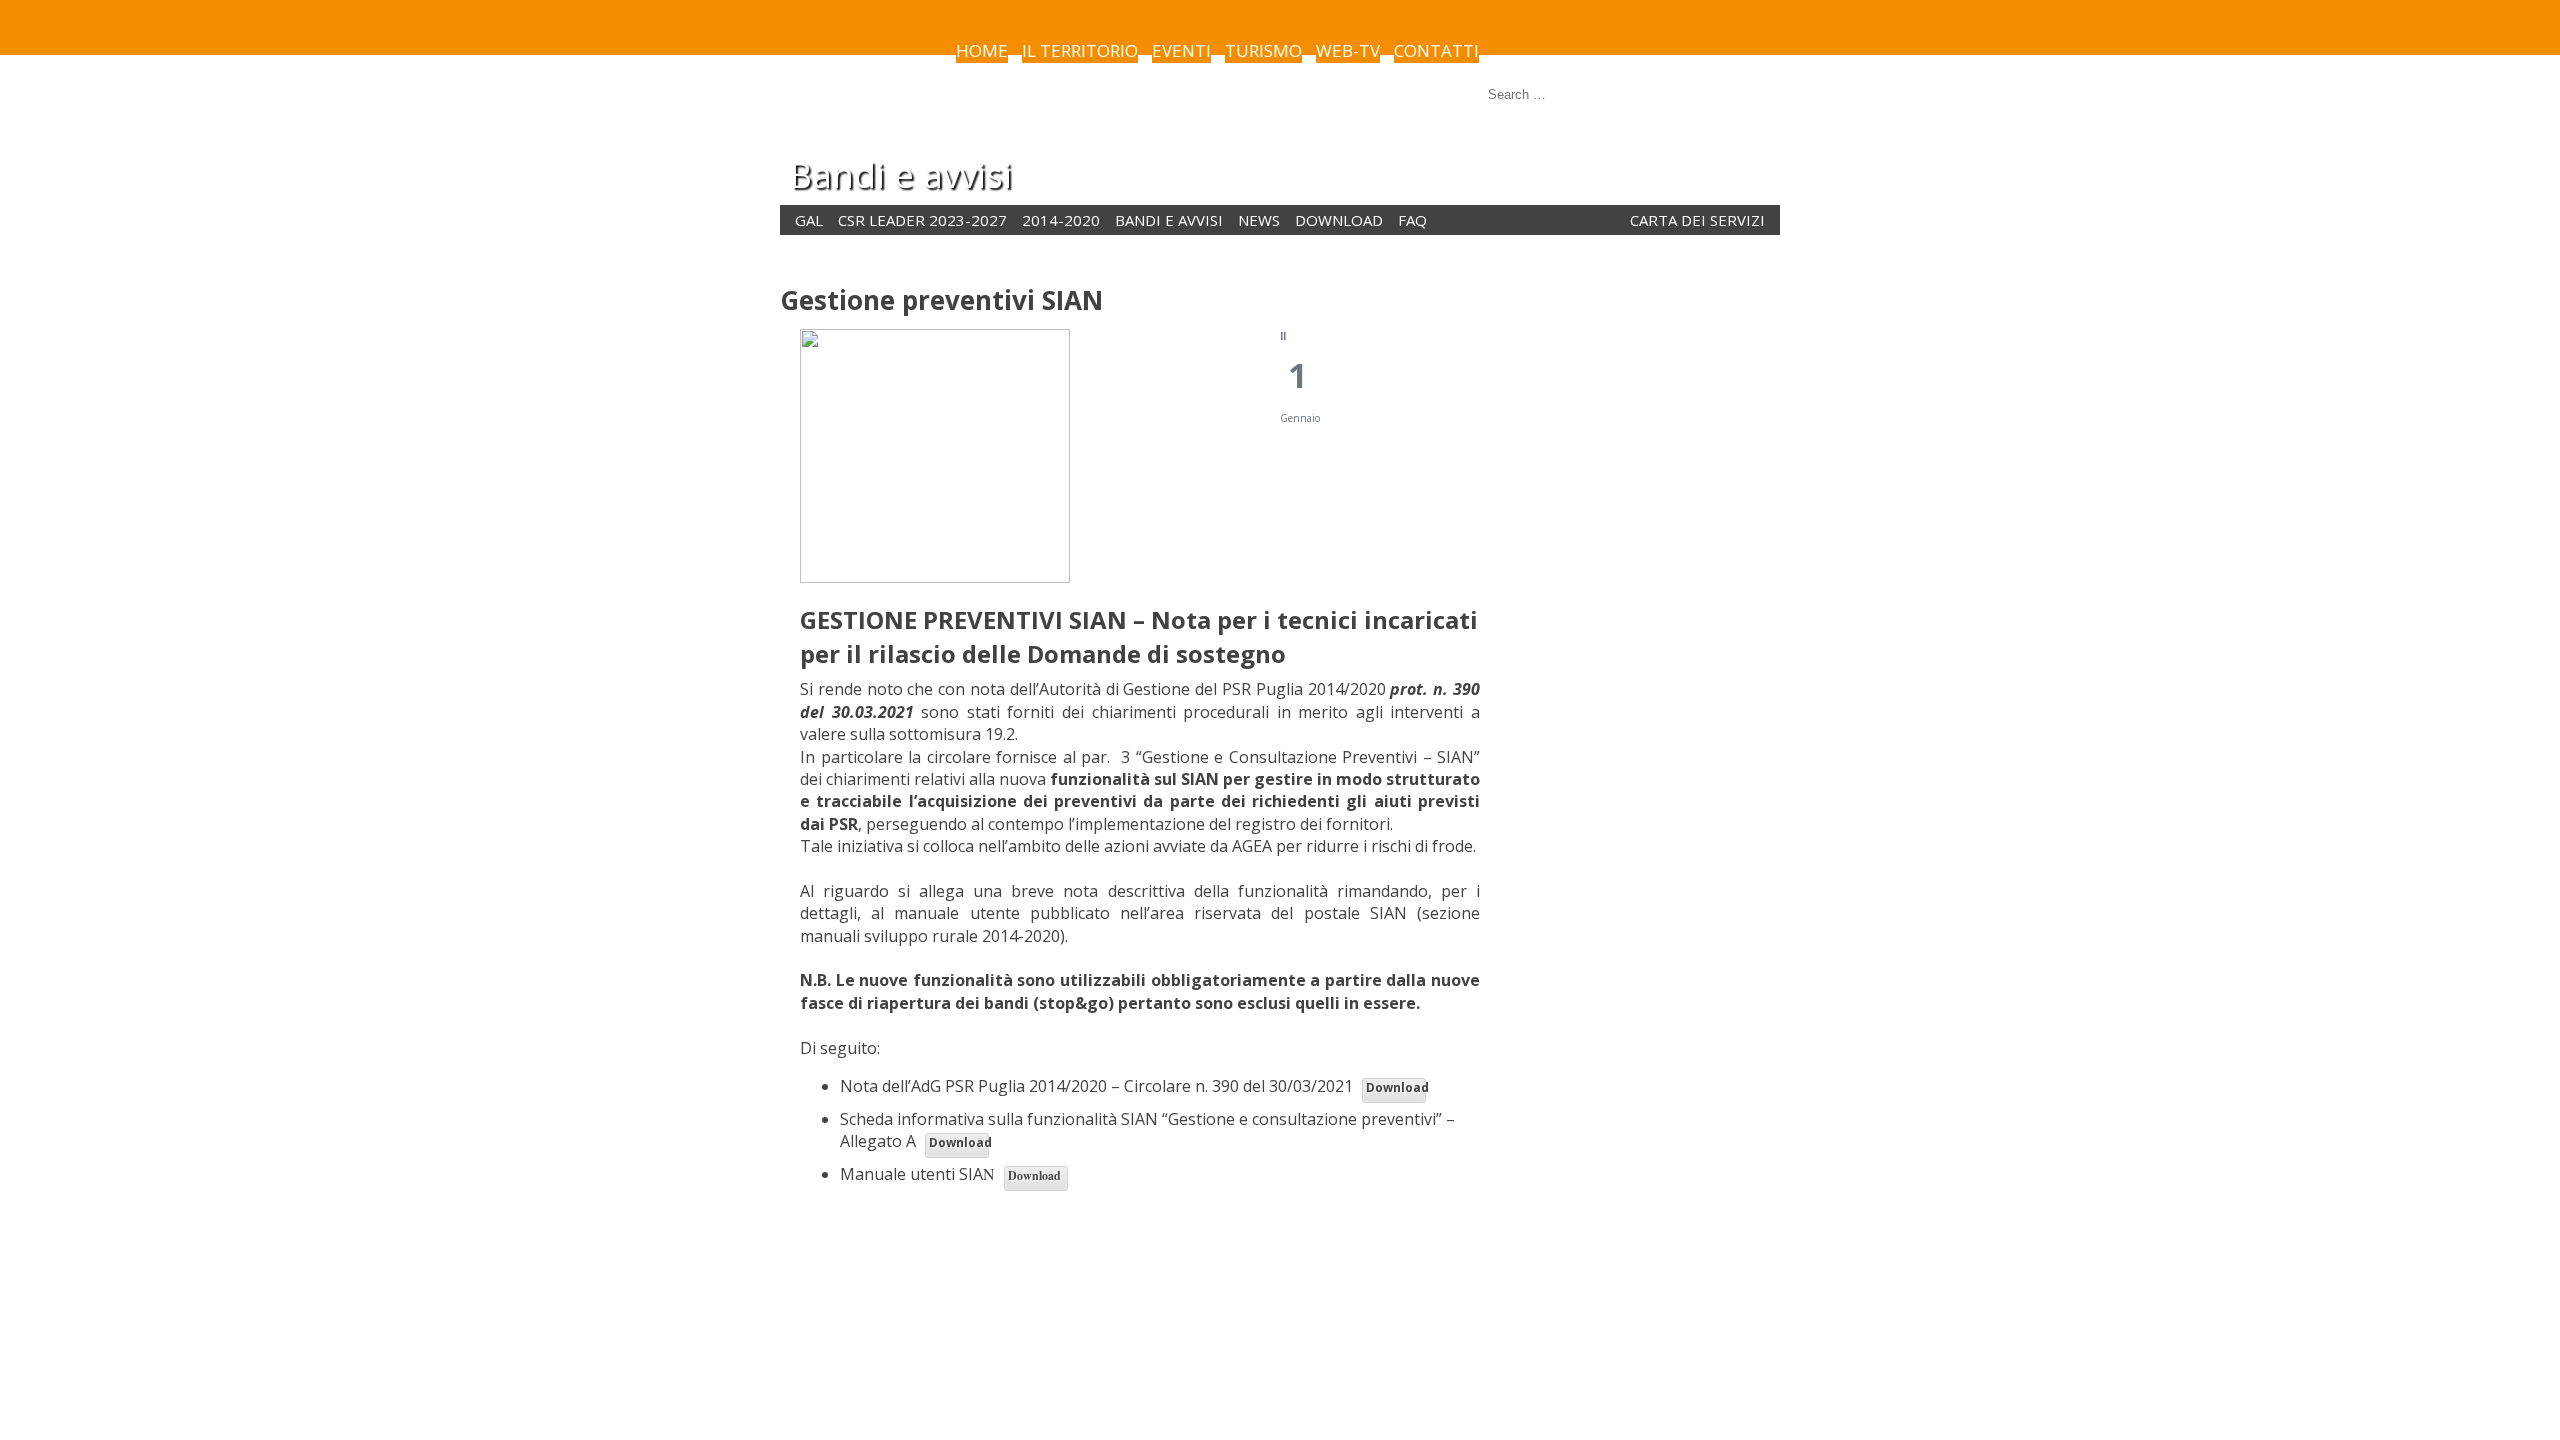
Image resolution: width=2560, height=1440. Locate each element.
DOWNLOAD (1339, 220)
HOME (982, 50)
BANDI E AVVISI (1169, 220)
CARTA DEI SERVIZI (1697, 220)
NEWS (1259, 220)
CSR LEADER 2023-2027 (922, 220)
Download (1396, 1087)
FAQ (1412, 220)
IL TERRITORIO (1080, 50)
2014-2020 (1061, 220)
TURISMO (1263, 50)
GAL (809, 220)
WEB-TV (1348, 50)
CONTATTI (1436, 50)
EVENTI (1181, 50)
